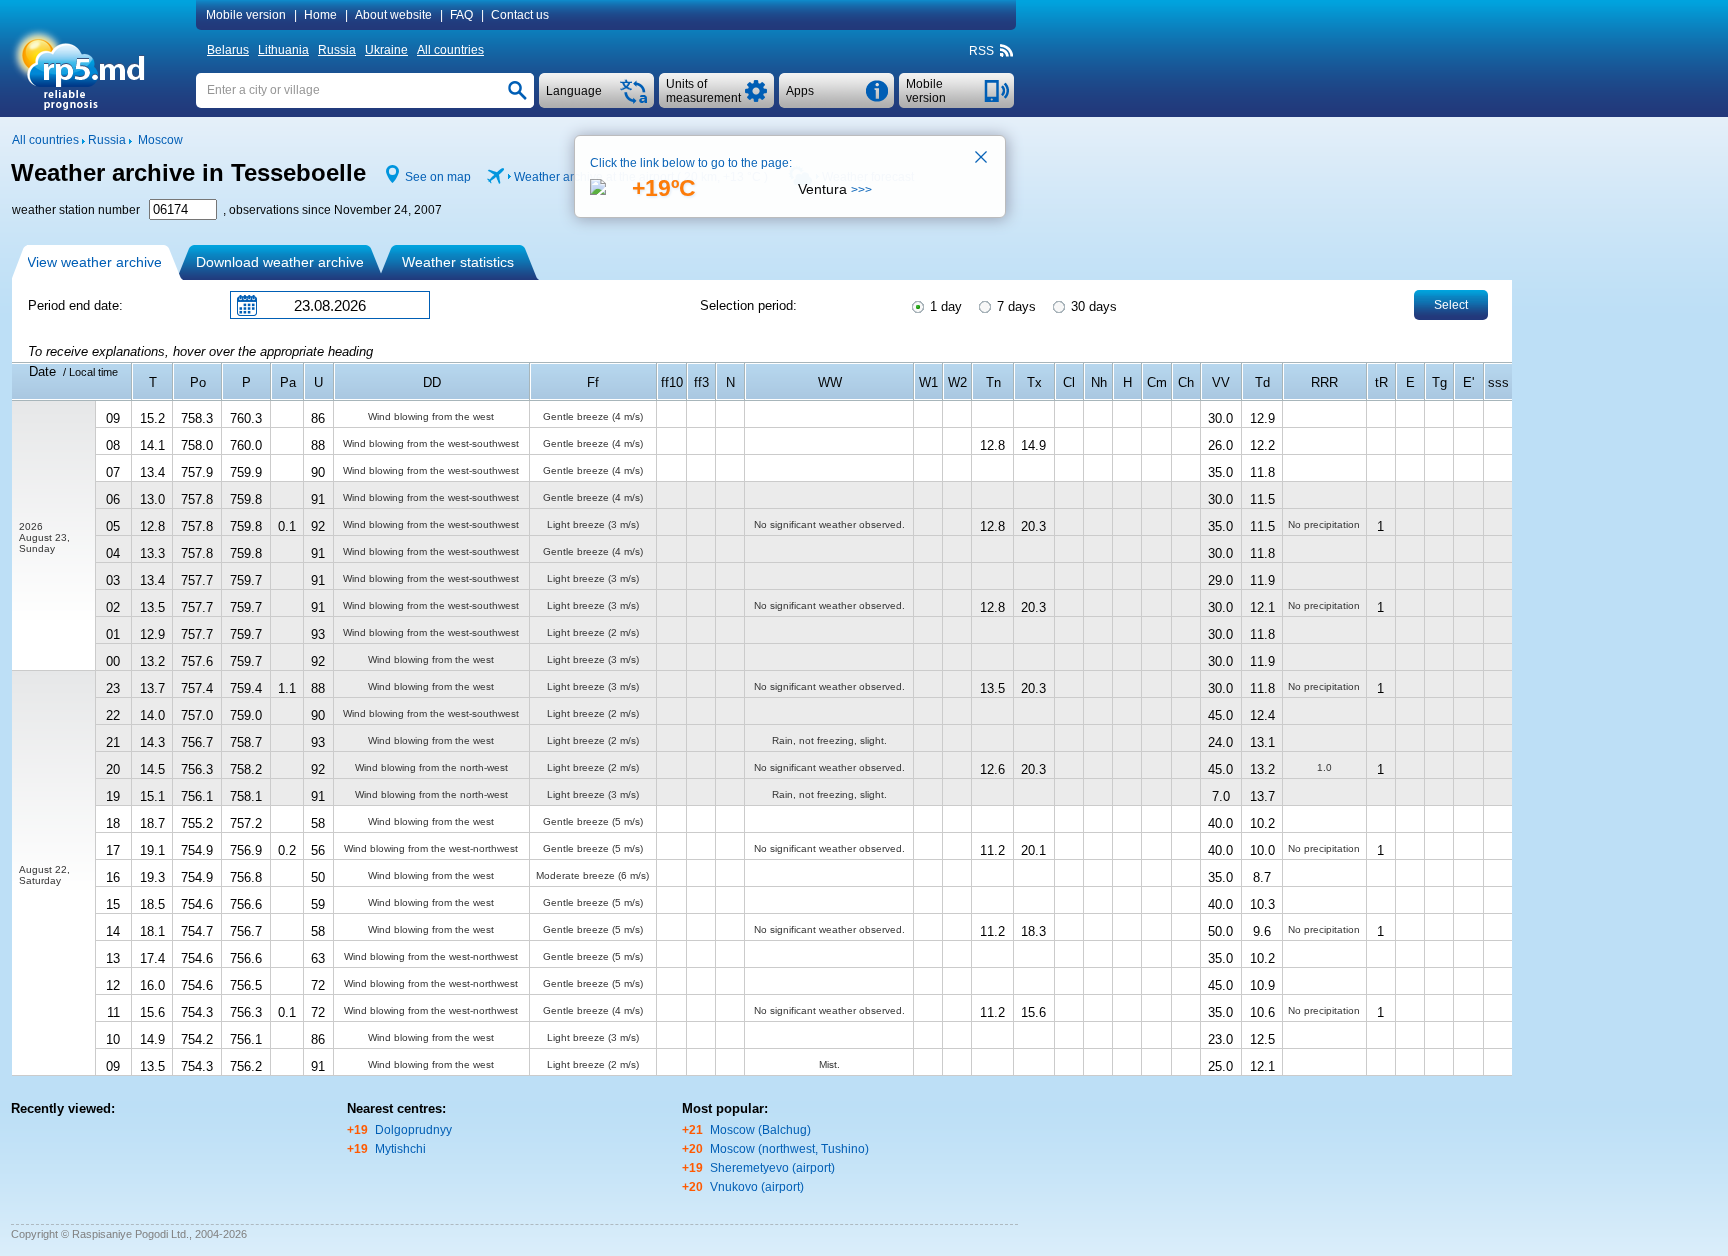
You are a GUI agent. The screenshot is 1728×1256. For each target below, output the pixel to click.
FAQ (461, 15)
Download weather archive (280, 262)
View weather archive (94, 262)
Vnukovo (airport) (757, 1187)
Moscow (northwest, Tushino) (789, 1149)
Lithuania (283, 50)
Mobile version (246, 15)
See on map (438, 177)
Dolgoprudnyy (413, 1130)
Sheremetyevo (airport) (772, 1168)
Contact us (520, 15)
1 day (944, 306)
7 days (1014, 306)
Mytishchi (400, 1149)
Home (320, 15)
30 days (1092, 306)
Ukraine (386, 50)
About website (393, 15)
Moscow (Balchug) (760, 1130)
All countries (450, 50)
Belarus (228, 50)
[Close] (982, 159)
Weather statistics (458, 262)
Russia (337, 50)
